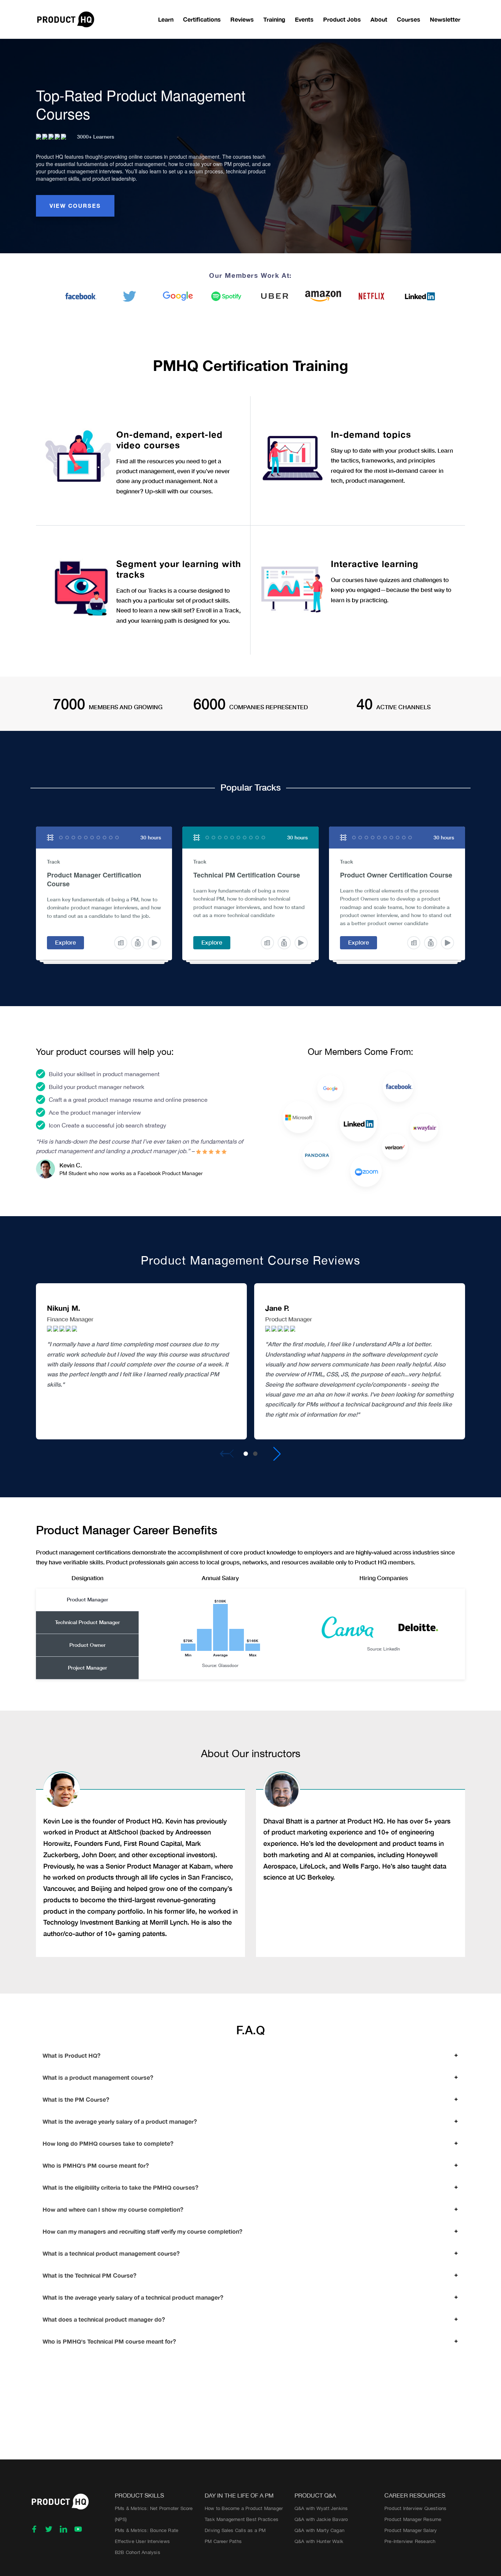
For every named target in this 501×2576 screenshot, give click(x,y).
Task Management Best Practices (242, 2519)
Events (304, 19)
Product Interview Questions (415, 2508)
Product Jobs (342, 19)
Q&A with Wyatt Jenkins (321, 2508)
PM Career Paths (223, 2541)
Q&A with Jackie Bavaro (321, 2519)
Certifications (202, 19)
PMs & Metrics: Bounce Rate (147, 2530)
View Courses (75, 206)
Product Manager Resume (413, 2519)
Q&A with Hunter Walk (319, 2541)
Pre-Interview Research (410, 2541)
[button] (246, 1454)
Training (274, 19)
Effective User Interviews (142, 2541)
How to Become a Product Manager (244, 2508)
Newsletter (445, 19)
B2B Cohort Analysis (138, 2552)
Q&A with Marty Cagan (319, 2530)
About (379, 19)
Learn (166, 19)
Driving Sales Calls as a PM (235, 2530)
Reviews (242, 19)
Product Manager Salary (411, 2530)
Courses (409, 19)
